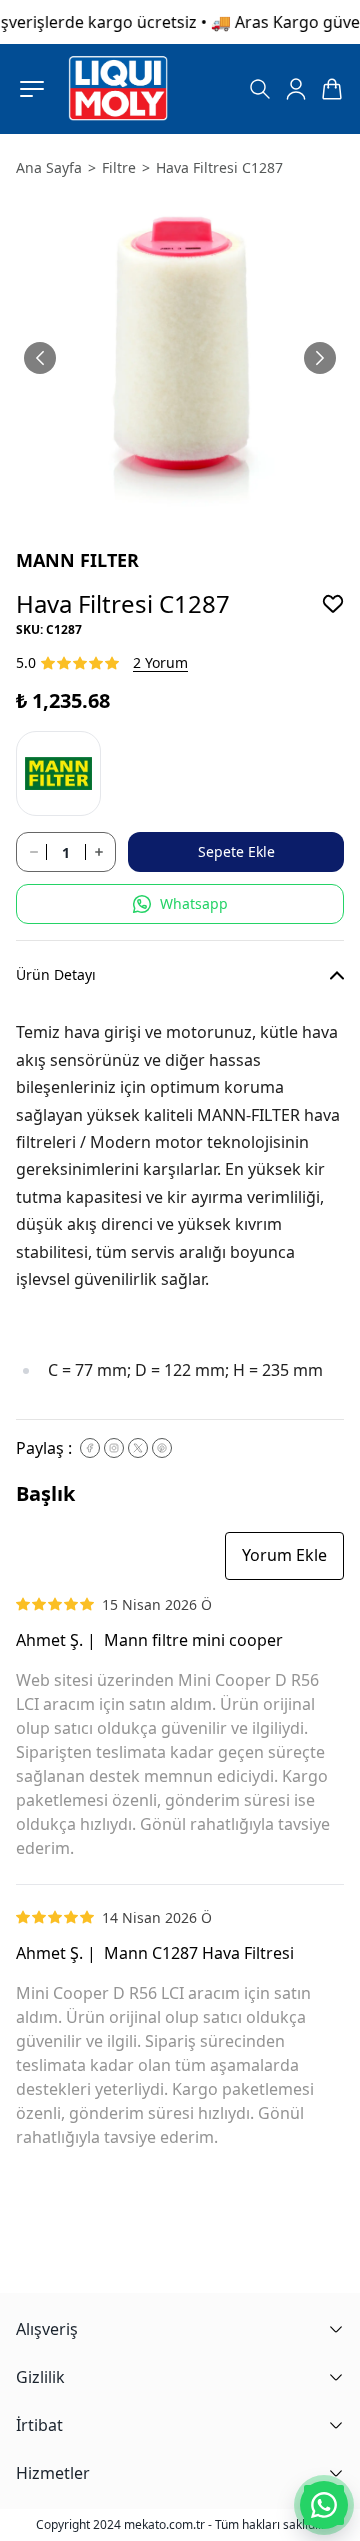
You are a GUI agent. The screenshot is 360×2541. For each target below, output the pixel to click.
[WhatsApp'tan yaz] (324, 2505)
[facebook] (90, 1448)
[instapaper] (114, 1448)
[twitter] (138, 1448)
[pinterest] (162, 1448)
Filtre (119, 167)
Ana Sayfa (49, 167)
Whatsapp (194, 903)
